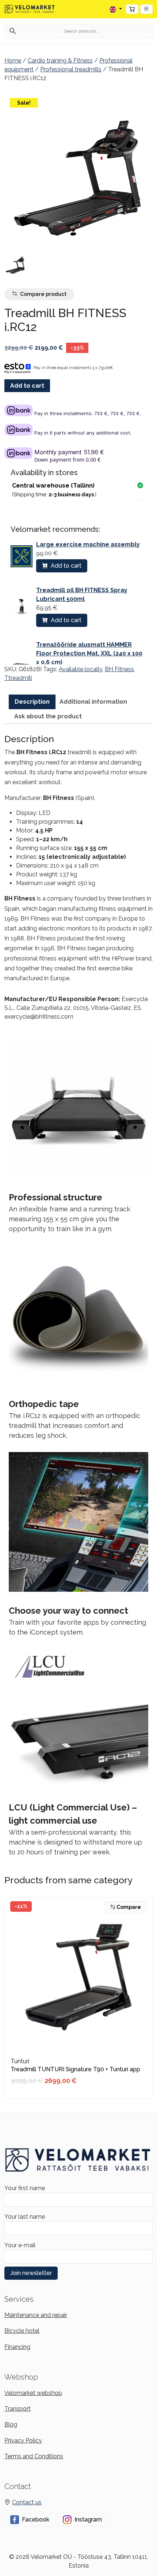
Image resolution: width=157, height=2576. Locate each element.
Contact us (27, 2502)
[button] (146, 9)
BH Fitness (119, 669)
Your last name (25, 2217)
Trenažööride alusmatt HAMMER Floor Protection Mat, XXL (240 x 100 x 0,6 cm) (89, 653)
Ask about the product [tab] (48, 716)
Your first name (25, 2188)
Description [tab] (32, 702)
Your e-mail (20, 2245)
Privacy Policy (23, 2440)
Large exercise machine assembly (88, 544)
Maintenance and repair (36, 2315)
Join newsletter (31, 2273)
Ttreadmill (18, 678)
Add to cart (27, 386)
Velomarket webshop (33, 2393)
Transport (18, 2409)
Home (13, 61)
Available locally (81, 669)
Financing (17, 2347)
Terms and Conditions (34, 2456)
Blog (11, 2424)
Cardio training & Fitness (60, 61)
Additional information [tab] (93, 702)
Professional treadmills (71, 69)
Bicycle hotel (22, 2331)
